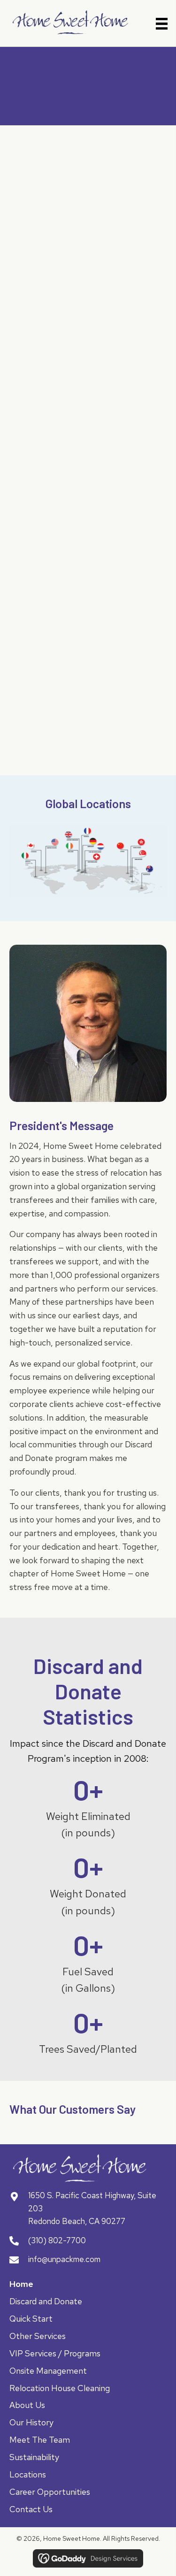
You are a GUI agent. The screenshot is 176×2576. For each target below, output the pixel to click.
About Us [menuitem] (27, 2405)
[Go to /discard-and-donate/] (88, 217)
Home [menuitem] (21, 2284)
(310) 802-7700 (57, 2240)
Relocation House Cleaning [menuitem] (60, 2389)
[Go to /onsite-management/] (88, 528)
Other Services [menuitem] (38, 2336)
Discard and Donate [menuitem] (46, 2302)
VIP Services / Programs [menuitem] (55, 2354)
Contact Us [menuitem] (31, 2510)
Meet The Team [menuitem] (40, 2440)
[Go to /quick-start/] (88, 372)
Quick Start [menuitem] (31, 2319)
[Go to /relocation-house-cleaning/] (88, 683)
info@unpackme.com (64, 2260)
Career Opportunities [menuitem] (50, 2492)
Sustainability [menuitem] (34, 2458)
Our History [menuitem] (31, 2423)
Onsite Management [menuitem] (48, 2371)
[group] (88, 1808)
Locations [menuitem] (28, 2475)
